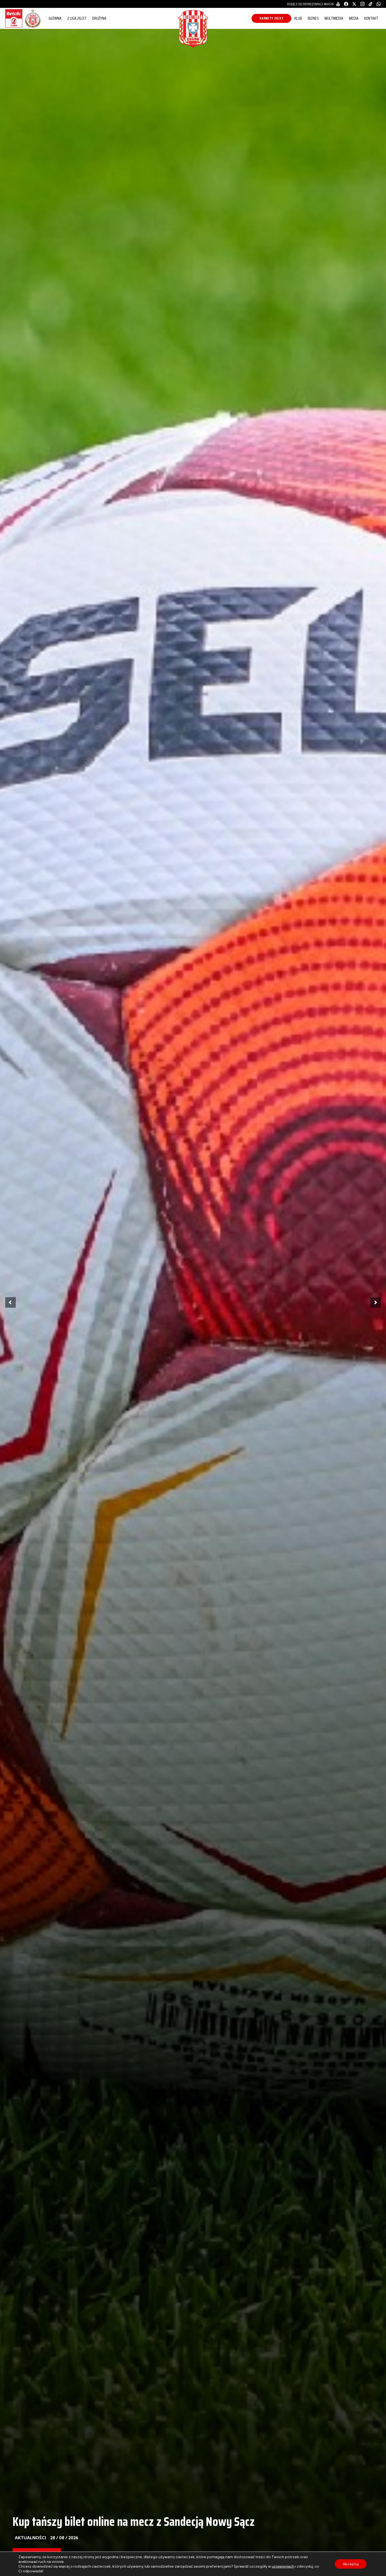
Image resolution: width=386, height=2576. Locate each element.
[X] (354, 4)
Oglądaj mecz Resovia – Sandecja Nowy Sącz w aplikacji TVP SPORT (161, 2522)
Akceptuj (351, 2564)
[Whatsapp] (379, 4)
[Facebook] (346, 4)
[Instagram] (362, 4)
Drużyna (99, 18)
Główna (55, 18)
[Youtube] (338, 4)
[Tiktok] (371, 4)
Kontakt (371, 18)
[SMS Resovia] (33, 27)
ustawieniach (283, 2566)
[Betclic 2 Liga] (14, 27)
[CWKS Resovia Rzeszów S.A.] (193, 46)
